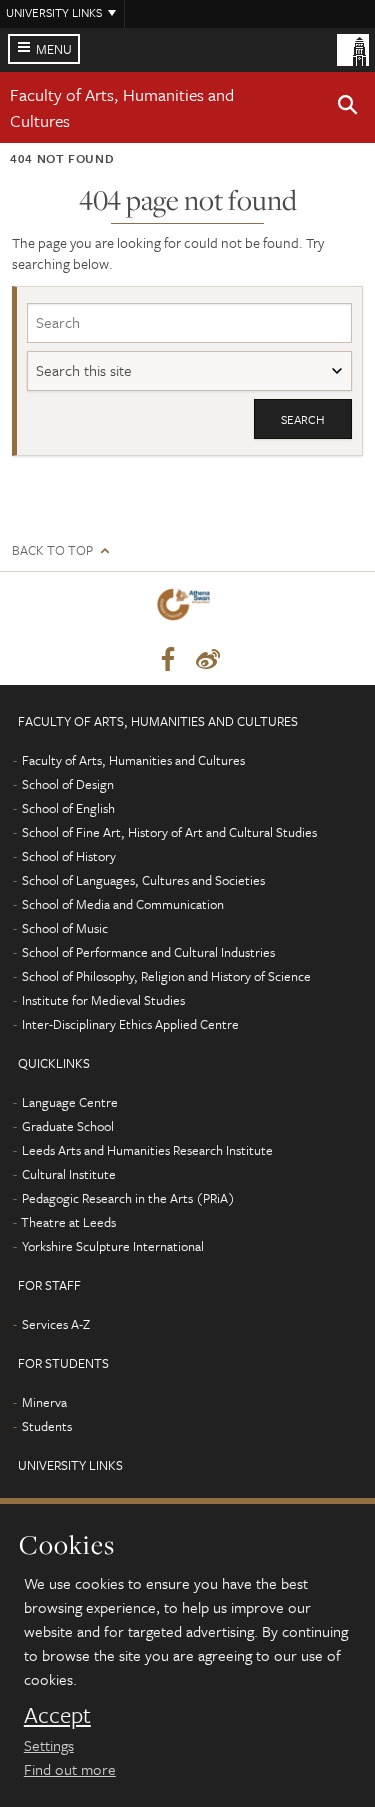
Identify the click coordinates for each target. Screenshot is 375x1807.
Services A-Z (56, 1324)
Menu (54, 49)
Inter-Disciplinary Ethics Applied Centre (130, 1024)
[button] (348, 108)
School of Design (68, 784)
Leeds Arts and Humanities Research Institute (147, 1150)
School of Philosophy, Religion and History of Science (166, 976)
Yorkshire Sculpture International (113, 1246)
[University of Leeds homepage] (353, 48)
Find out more (70, 1769)
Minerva (44, 1402)
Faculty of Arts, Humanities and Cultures (133, 760)
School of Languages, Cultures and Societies (143, 880)
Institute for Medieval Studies (103, 1000)
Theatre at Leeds (68, 1222)
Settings (49, 1745)
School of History (69, 856)
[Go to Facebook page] (168, 660)
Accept (57, 1715)
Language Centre (70, 1102)
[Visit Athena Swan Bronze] (187, 608)
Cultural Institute (69, 1174)
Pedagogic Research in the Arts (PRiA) (128, 1198)
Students (47, 1426)
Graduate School (68, 1126)
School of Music (65, 928)
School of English (68, 808)
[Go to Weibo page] (208, 660)
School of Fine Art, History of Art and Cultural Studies (169, 832)
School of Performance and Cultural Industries (148, 952)
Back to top (52, 550)
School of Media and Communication (123, 904)
